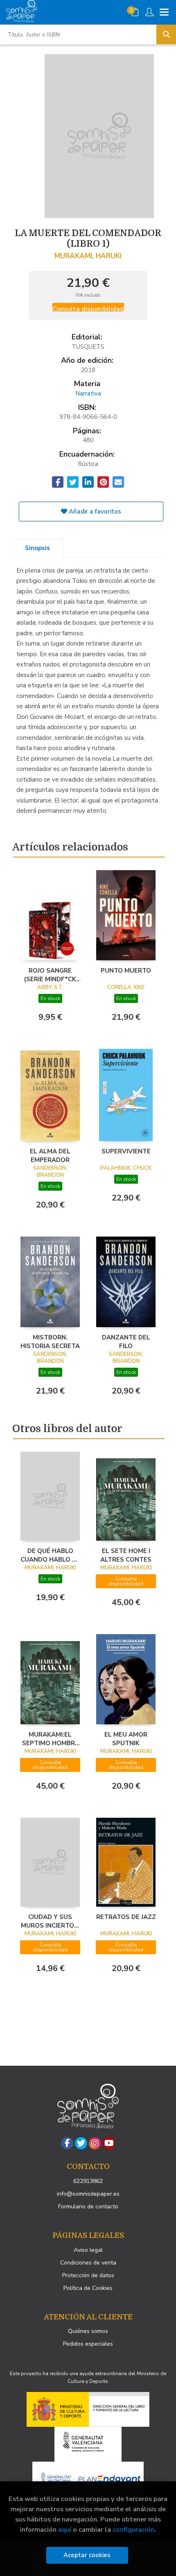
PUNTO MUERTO (126, 971)
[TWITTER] (81, 2143)
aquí (65, 2529)
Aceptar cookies (87, 2555)
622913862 (88, 2181)
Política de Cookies (88, 2288)
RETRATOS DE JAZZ (126, 1917)
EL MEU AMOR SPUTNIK (126, 1739)
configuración (133, 2529)
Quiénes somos (88, 2331)
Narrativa (88, 393)
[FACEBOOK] (67, 2143)
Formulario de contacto (88, 2207)
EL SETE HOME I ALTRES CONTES (126, 1555)
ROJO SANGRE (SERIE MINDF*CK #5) (50, 975)
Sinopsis (37, 548)
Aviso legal (88, 2250)
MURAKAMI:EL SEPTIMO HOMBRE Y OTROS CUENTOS (50, 1739)
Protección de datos (88, 2275)
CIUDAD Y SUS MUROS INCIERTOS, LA (50, 1921)
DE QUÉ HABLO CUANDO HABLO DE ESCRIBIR (50, 1555)
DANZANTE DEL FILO (126, 1341)
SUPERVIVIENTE (126, 1151)
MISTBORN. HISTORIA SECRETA (50, 1341)
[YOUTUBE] (109, 2143)
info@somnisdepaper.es (88, 2194)
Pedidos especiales (88, 2344)
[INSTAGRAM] (95, 2143)
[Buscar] (166, 34)
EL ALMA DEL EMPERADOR (50, 1155)
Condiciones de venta (88, 2263)
